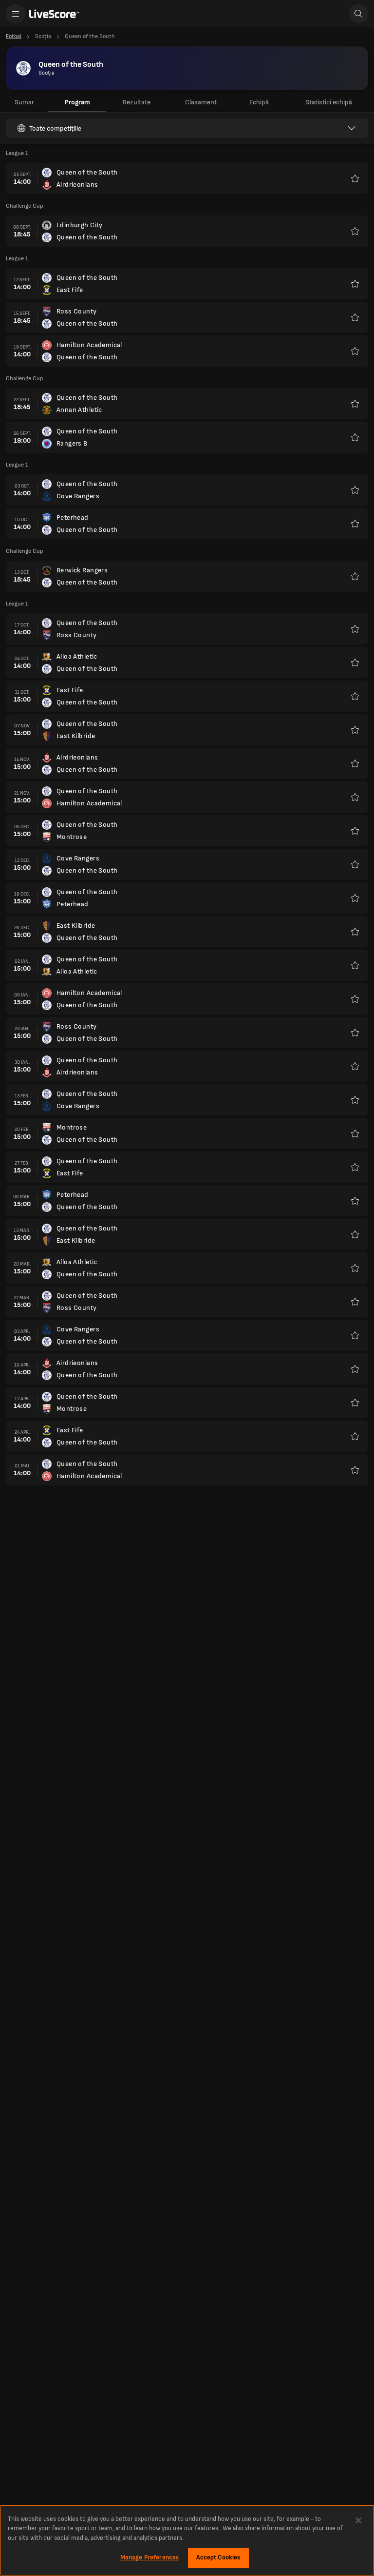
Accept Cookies (218, 2557)
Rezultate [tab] (137, 102)
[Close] (358, 2520)
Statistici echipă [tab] (329, 102)
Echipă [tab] (259, 102)
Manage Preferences (150, 2557)
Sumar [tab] (24, 102)
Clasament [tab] (201, 102)
